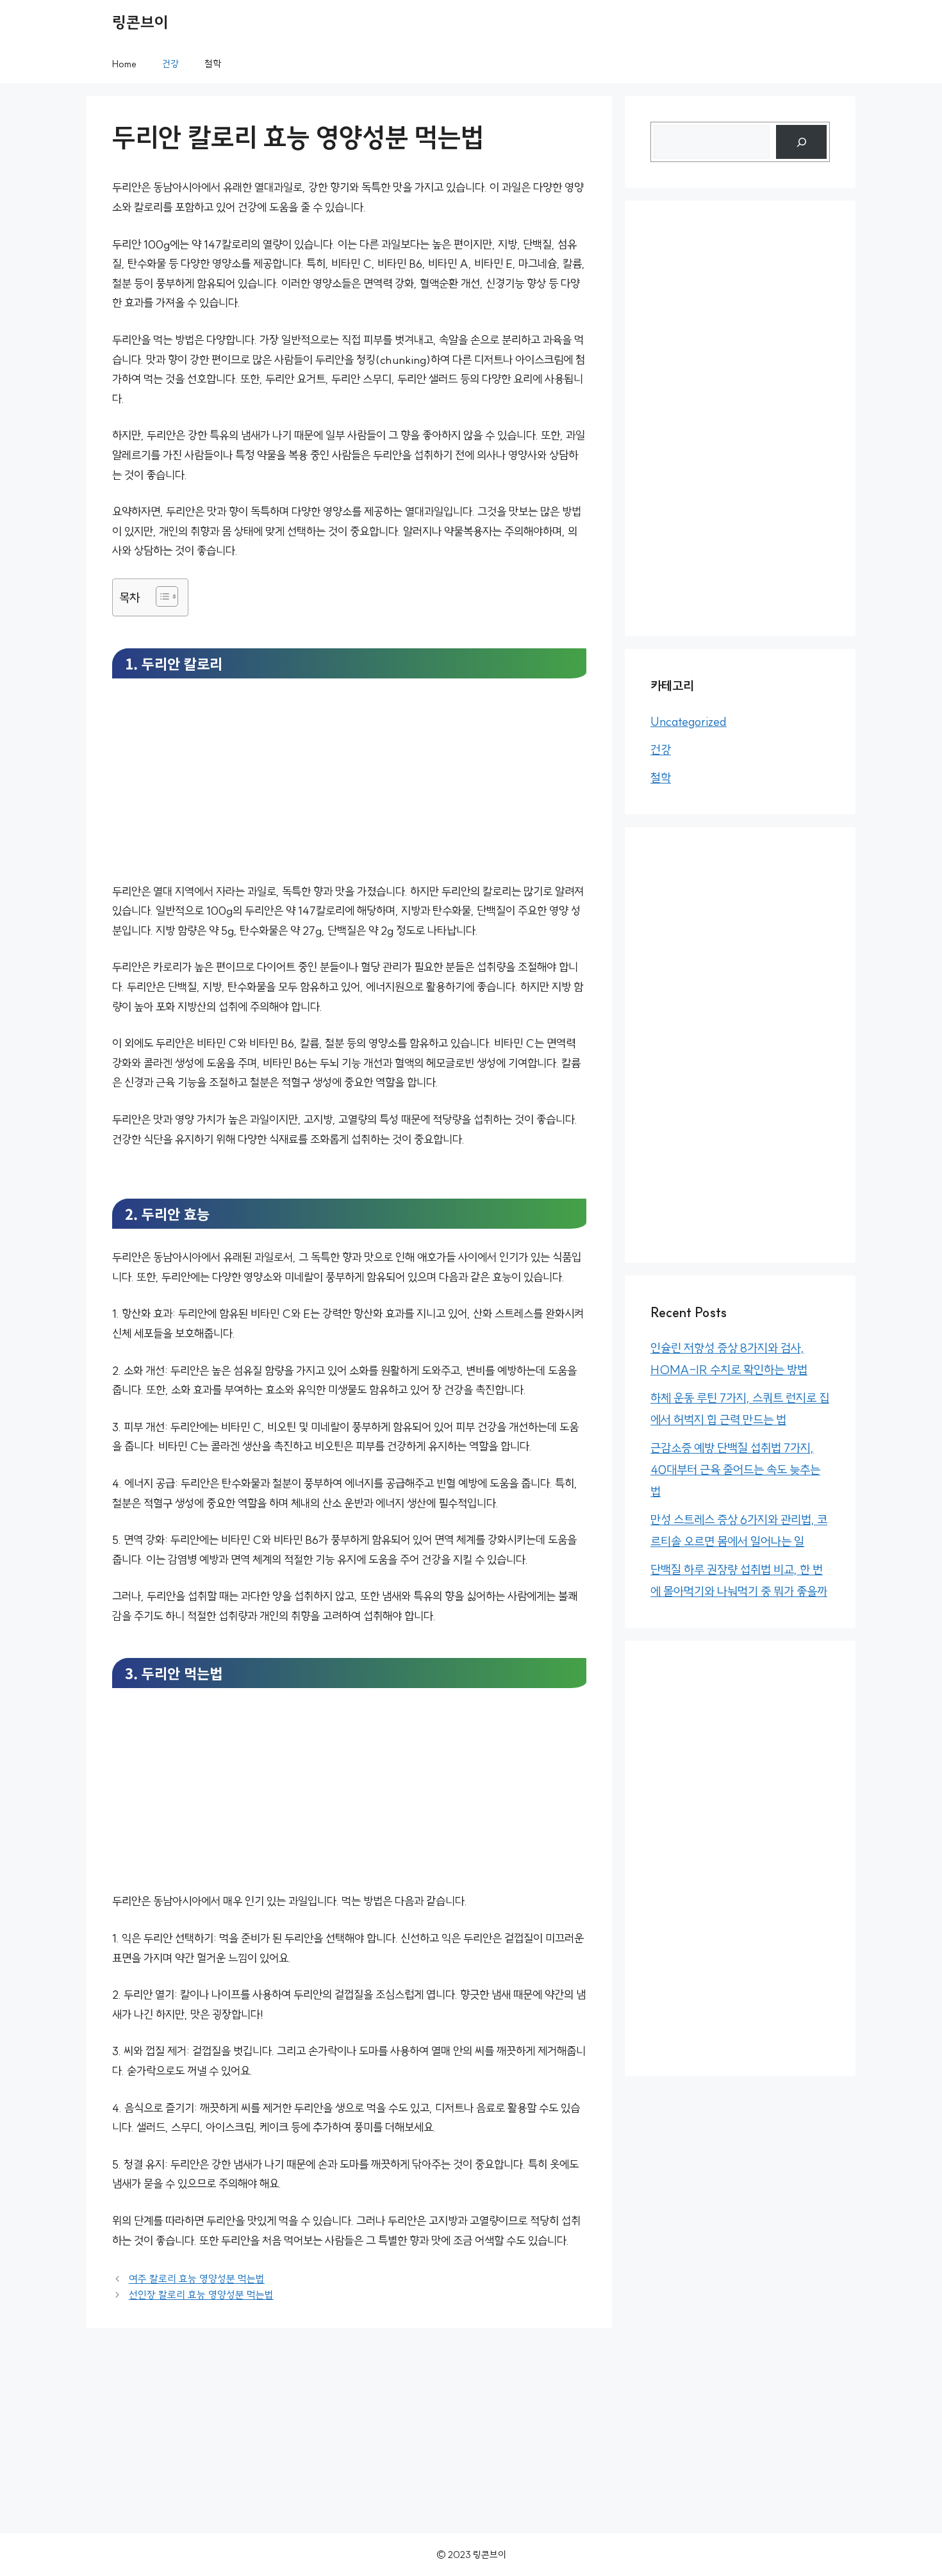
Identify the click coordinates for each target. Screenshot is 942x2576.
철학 (213, 64)
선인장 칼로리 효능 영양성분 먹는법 (201, 2295)
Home (124, 64)
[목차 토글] (161, 596)
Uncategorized (689, 721)
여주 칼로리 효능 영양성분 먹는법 (197, 2279)
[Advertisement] (349, 787)
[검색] (801, 142)
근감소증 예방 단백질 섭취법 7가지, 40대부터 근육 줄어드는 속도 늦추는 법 (735, 1470)
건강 (170, 64)
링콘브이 (140, 22)
